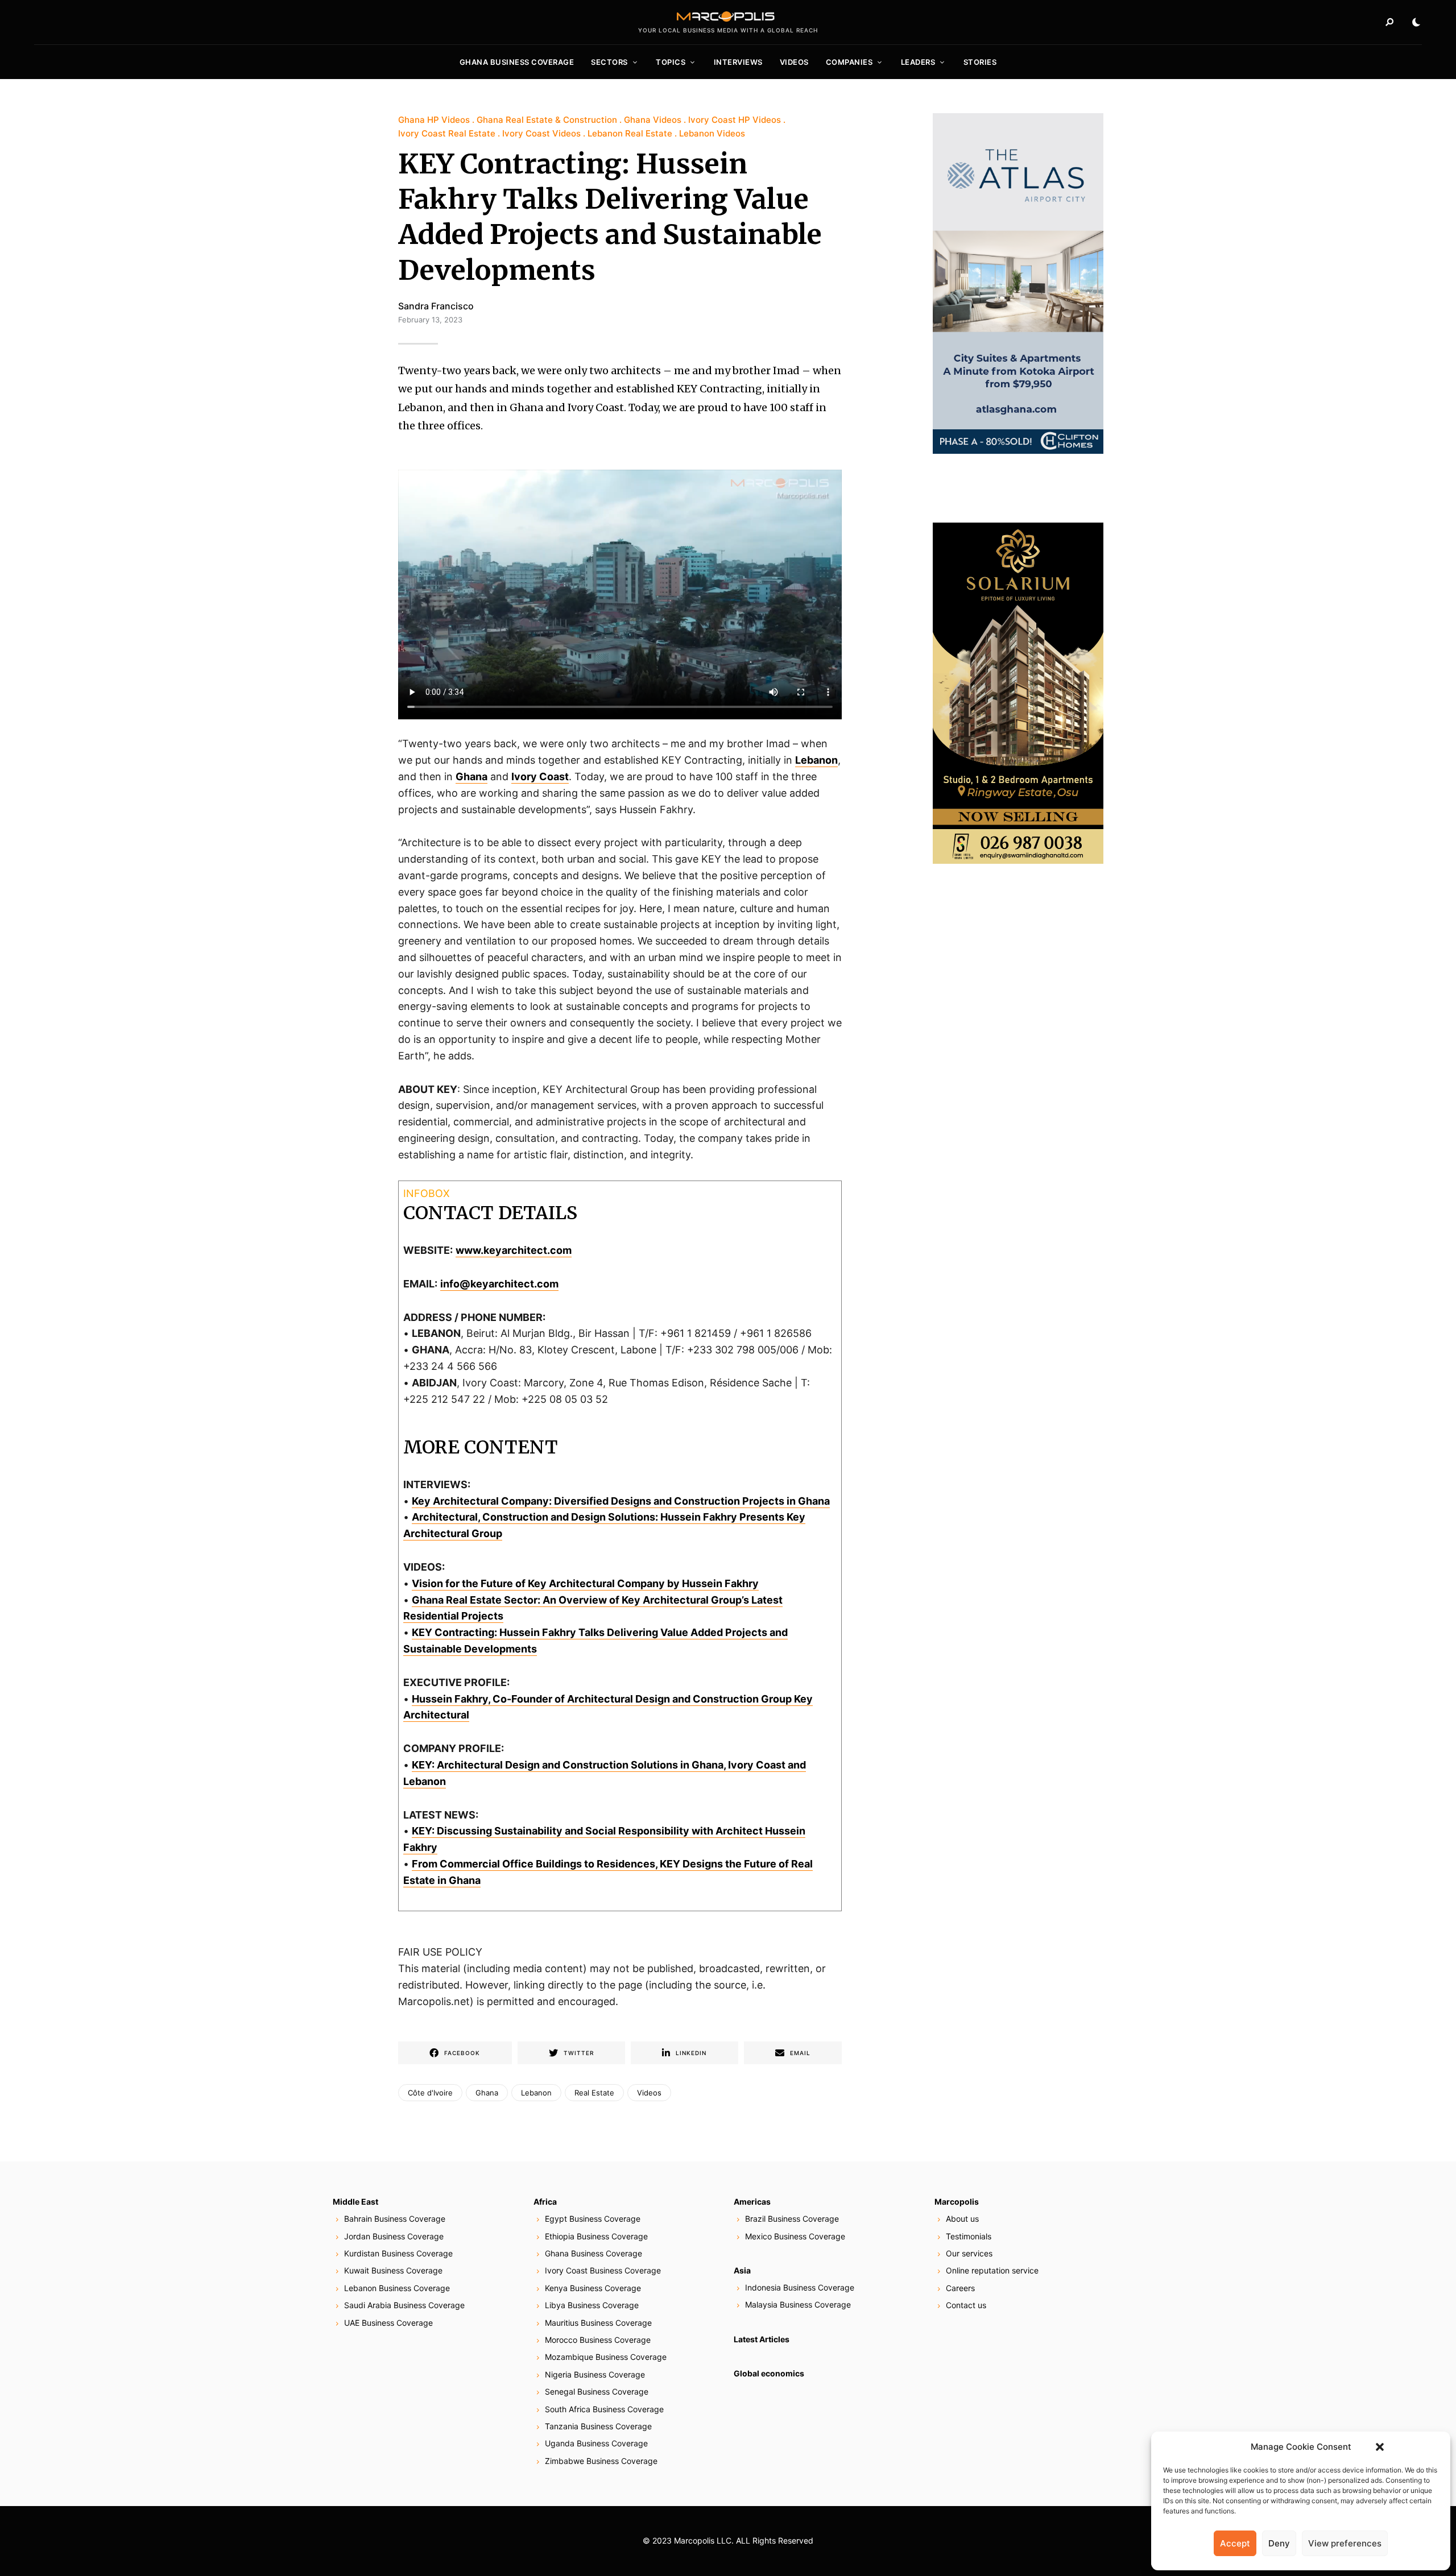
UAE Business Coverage (388, 2323)
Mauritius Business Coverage (598, 2323)
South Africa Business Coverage (604, 2409)
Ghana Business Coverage (517, 62)
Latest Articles (762, 2339)
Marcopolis (957, 2202)
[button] (1380, 2447)
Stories (980, 62)
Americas (752, 2202)
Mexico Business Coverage (795, 2236)
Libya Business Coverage (592, 2305)
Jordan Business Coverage (394, 2236)
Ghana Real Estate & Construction (547, 120)
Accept (1235, 2543)
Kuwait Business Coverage (393, 2270)
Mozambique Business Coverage (606, 2357)
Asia (742, 2270)
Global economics (769, 2373)
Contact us (966, 2305)
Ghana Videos (653, 120)
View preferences (1345, 2543)
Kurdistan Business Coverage (398, 2253)
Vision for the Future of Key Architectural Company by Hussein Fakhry (585, 1583)
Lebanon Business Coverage (397, 2288)
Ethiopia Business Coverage (596, 2236)
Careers (960, 2288)
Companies (849, 62)
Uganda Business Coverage (596, 2443)
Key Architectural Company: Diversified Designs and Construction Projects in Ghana (621, 1501)
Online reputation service (992, 2270)
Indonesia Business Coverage (800, 2287)
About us (962, 2219)
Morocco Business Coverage (598, 2340)
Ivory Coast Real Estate (447, 133)
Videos (794, 62)
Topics (671, 62)
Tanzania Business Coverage (598, 2426)
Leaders (918, 62)
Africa (545, 2202)
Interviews (738, 62)
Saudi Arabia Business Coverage (404, 2305)
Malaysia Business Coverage (798, 2304)
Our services (969, 2253)
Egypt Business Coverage (593, 2219)
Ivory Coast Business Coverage (603, 2270)
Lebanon (816, 760)
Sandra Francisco (436, 306)
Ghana (471, 776)
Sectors (609, 62)
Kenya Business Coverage (593, 2288)
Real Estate (594, 2093)
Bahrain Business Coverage (395, 2219)
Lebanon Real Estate (630, 133)
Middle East (355, 2202)
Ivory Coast (540, 776)
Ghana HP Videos (434, 120)
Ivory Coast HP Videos (735, 120)
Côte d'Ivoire (430, 2093)
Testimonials (969, 2236)
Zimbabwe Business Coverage (601, 2461)
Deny (1279, 2543)
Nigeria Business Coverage (595, 2374)
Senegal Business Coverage (597, 2391)
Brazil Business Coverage (792, 2219)
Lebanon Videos (712, 133)
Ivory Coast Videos (541, 133)
